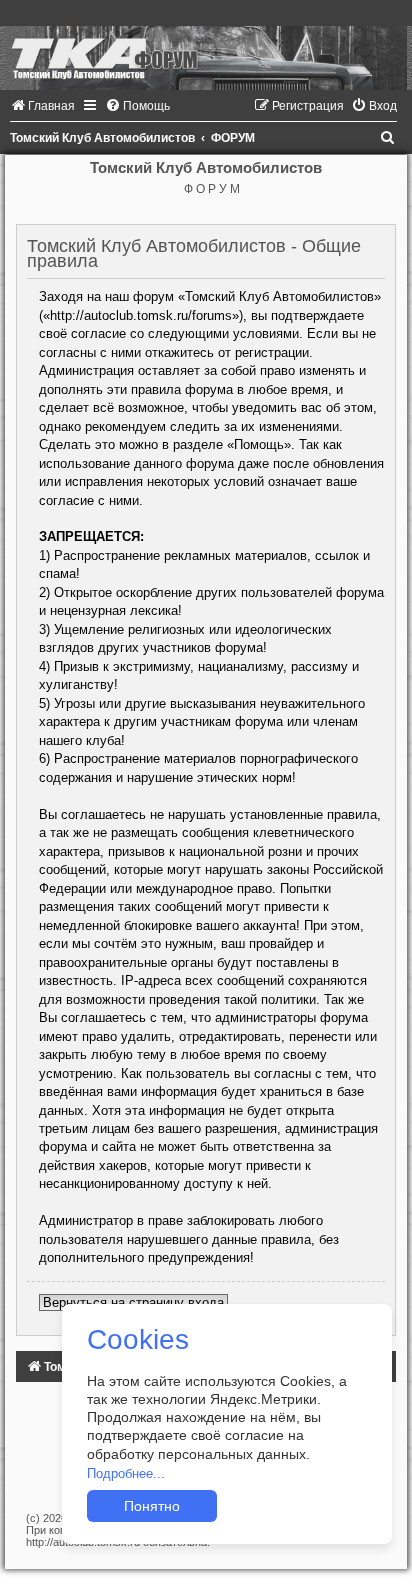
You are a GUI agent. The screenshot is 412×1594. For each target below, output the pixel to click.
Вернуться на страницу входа (133, 1302)
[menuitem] (42, 106)
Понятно (152, 1506)
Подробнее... (126, 1473)
